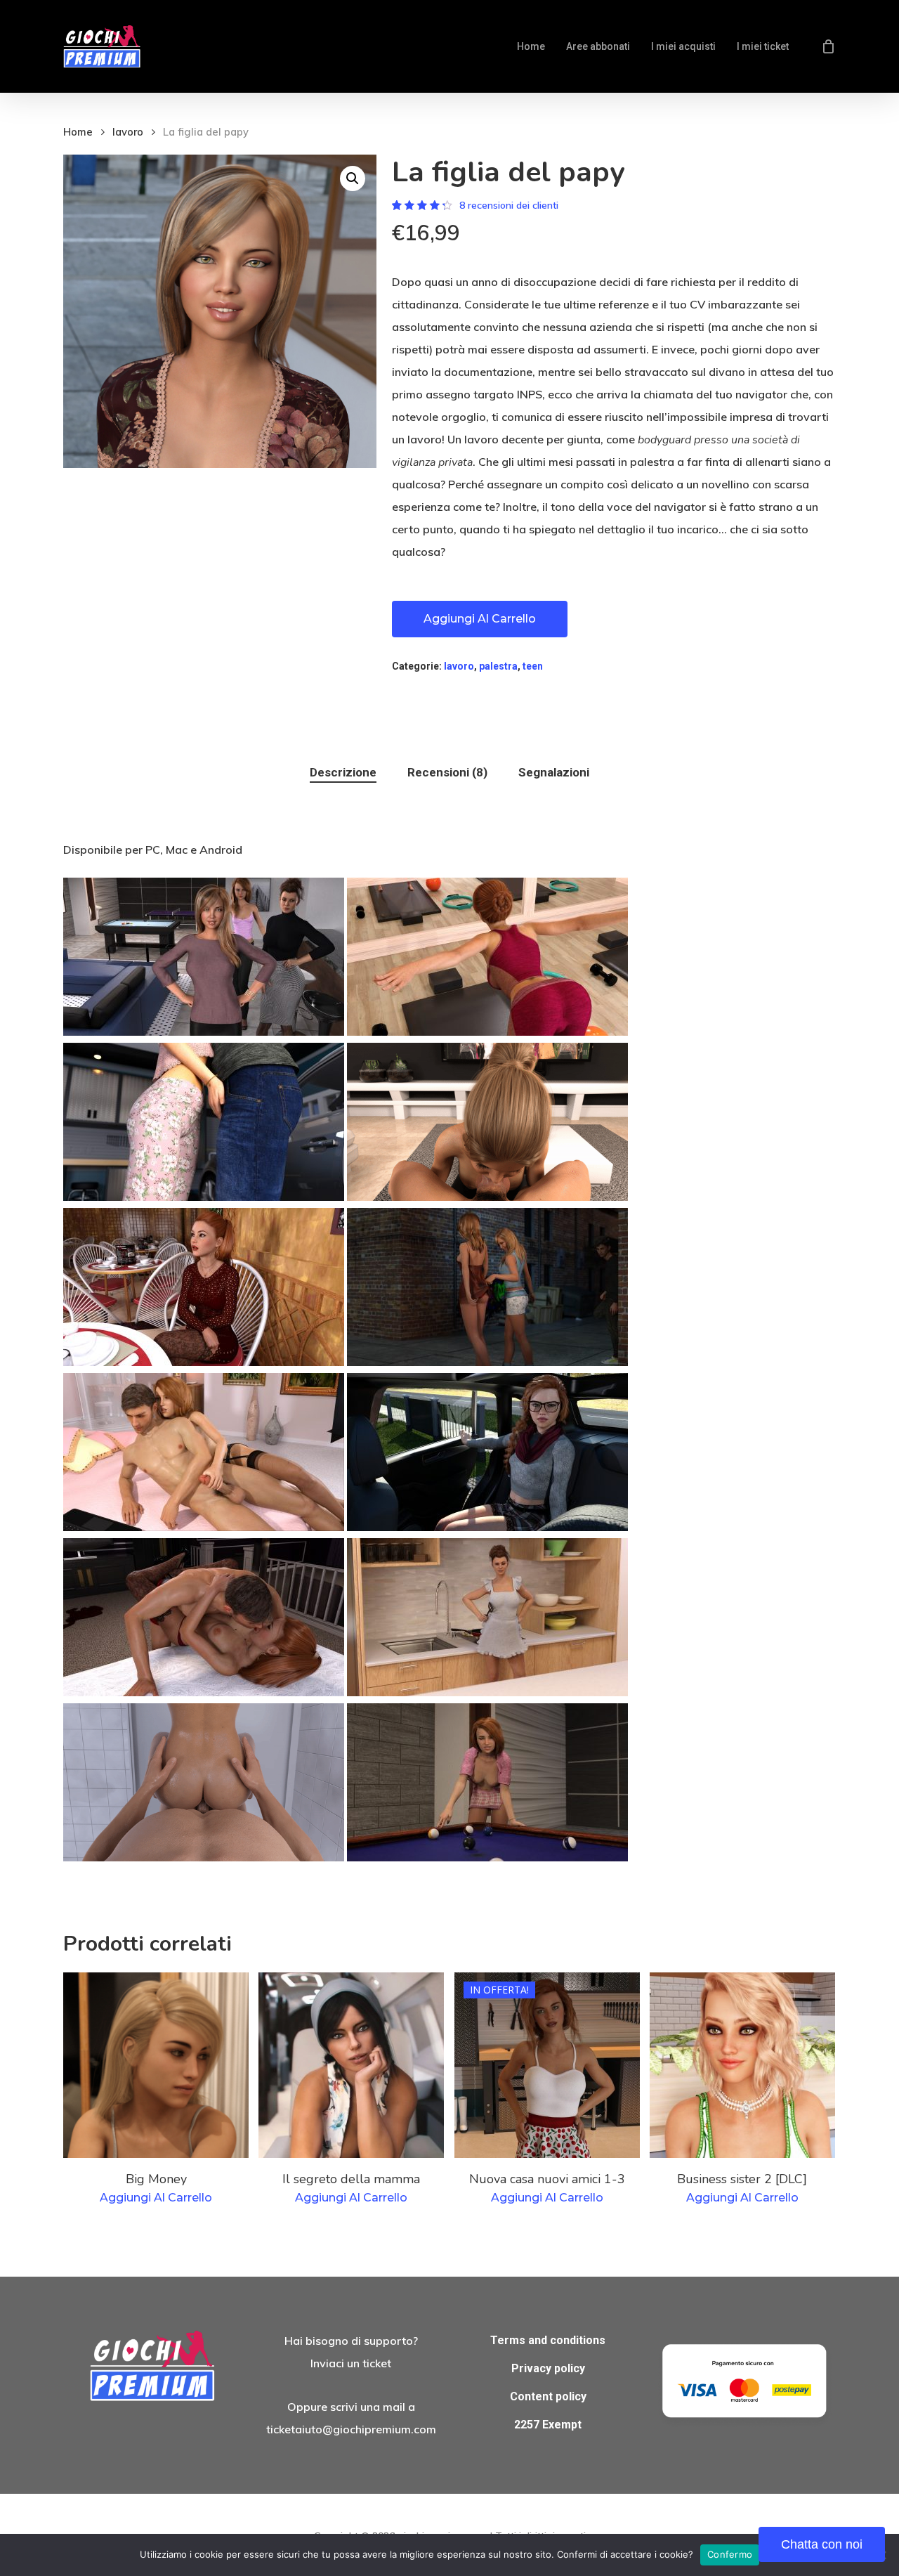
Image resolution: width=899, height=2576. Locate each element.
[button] (353, 178)
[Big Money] (156, 2065)
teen (533, 666)
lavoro (128, 132)
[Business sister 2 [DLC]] (742, 2065)
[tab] (343, 773)
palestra (498, 666)
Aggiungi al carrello (480, 619)
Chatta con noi (822, 2544)
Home (78, 132)
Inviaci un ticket (351, 2363)
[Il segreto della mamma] (351, 2065)
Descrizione (343, 772)
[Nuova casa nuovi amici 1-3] (547, 2065)
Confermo (730, 2554)
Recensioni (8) (447, 772)
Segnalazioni (554, 772)
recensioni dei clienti (509, 205)
